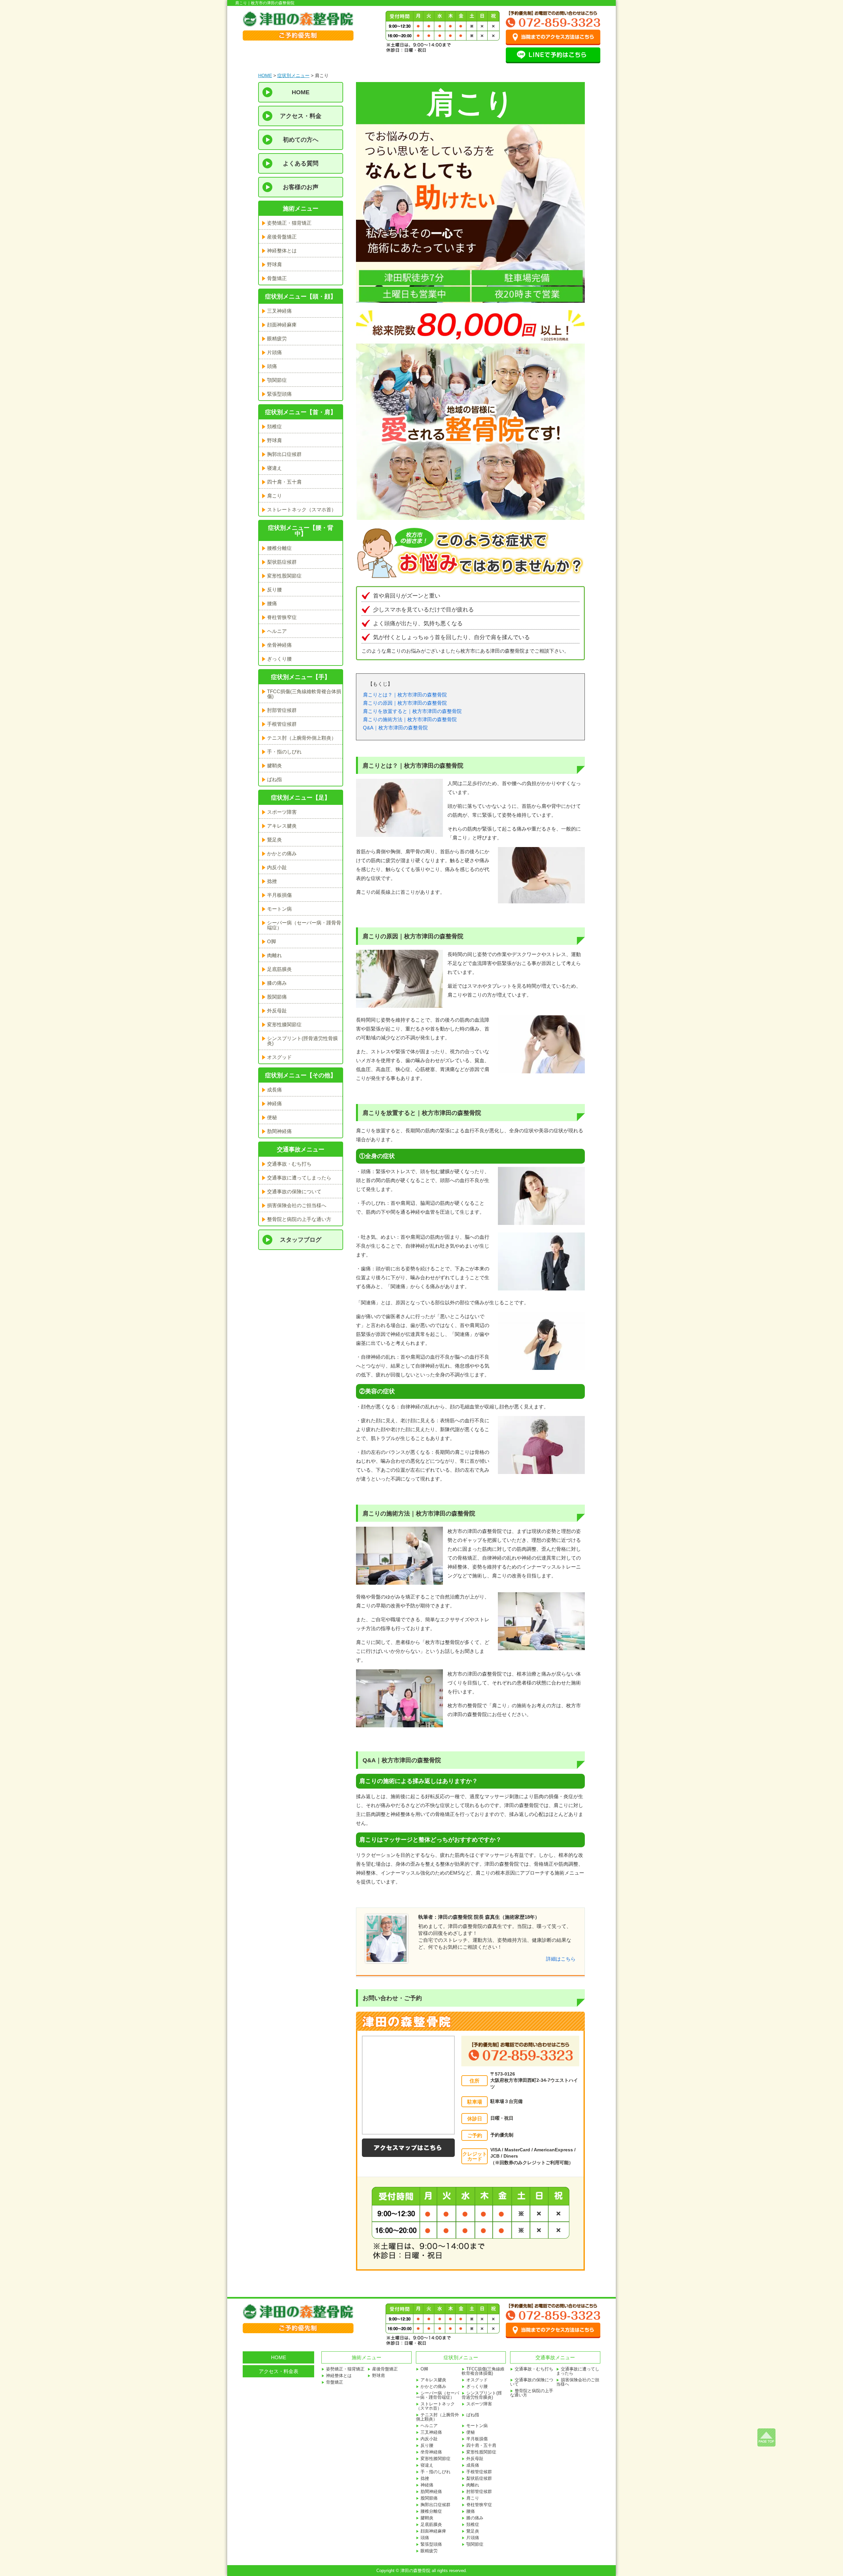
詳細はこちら (561, 1959)
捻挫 (272, 881)
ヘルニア (277, 631)
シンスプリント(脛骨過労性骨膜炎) (302, 1041)
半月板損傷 (279, 895)
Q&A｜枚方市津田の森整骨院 (395, 728)
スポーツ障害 (282, 812)
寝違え (274, 468)
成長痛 (274, 1090)
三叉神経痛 (279, 311)
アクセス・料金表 (279, 2371)
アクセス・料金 (301, 116)
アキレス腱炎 (282, 826)
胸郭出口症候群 (284, 454)
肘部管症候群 (282, 710)
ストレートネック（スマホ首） (302, 510)
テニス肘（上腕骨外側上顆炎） (302, 738)
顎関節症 (277, 380)
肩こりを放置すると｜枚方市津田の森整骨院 (412, 711)
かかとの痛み (282, 853)
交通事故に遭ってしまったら (299, 1178)
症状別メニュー (293, 75)
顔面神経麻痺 (282, 325)
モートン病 (279, 909)
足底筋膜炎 (279, 969)
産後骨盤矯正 (282, 237)
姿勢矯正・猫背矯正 (289, 223)
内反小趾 (277, 867)
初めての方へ (301, 140)
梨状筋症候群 (282, 562)
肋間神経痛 (279, 1131)
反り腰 (274, 590)
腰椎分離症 (279, 548)
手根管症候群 (282, 724)
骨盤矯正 (277, 278)
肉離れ (274, 955)
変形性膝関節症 (284, 1024)
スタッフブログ (301, 1240)
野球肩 (274, 264)
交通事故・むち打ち (289, 1164)
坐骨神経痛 (279, 645)
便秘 (272, 1117)
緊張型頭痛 (279, 394)
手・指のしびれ (284, 752)
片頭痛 (274, 352)
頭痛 (272, 366)
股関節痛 (277, 997)
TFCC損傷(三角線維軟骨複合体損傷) (304, 694)
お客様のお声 (301, 187)
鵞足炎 (274, 840)
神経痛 (274, 1104)
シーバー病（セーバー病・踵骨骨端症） (304, 925)
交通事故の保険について (294, 1191)
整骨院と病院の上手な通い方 (299, 1219)
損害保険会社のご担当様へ (297, 1205)
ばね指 (274, 779)
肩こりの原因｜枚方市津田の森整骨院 (405, 703)
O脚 (272, 941)
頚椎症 (274, 426)
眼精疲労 (277, 339)
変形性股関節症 (284, 576)
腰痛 (272, 603)
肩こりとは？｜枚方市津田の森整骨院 (405, 695)
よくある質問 (301, 163)
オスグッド (279, 1057)
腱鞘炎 (274, 765)
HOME (265, 75)
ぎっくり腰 (279, 659)
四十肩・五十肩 (284, 482)
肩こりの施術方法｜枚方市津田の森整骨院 (410, 719)
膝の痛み (277, 983)
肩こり (274, 496)
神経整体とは (282, 251)
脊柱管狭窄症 (282, 617)
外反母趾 (277, 1011)
